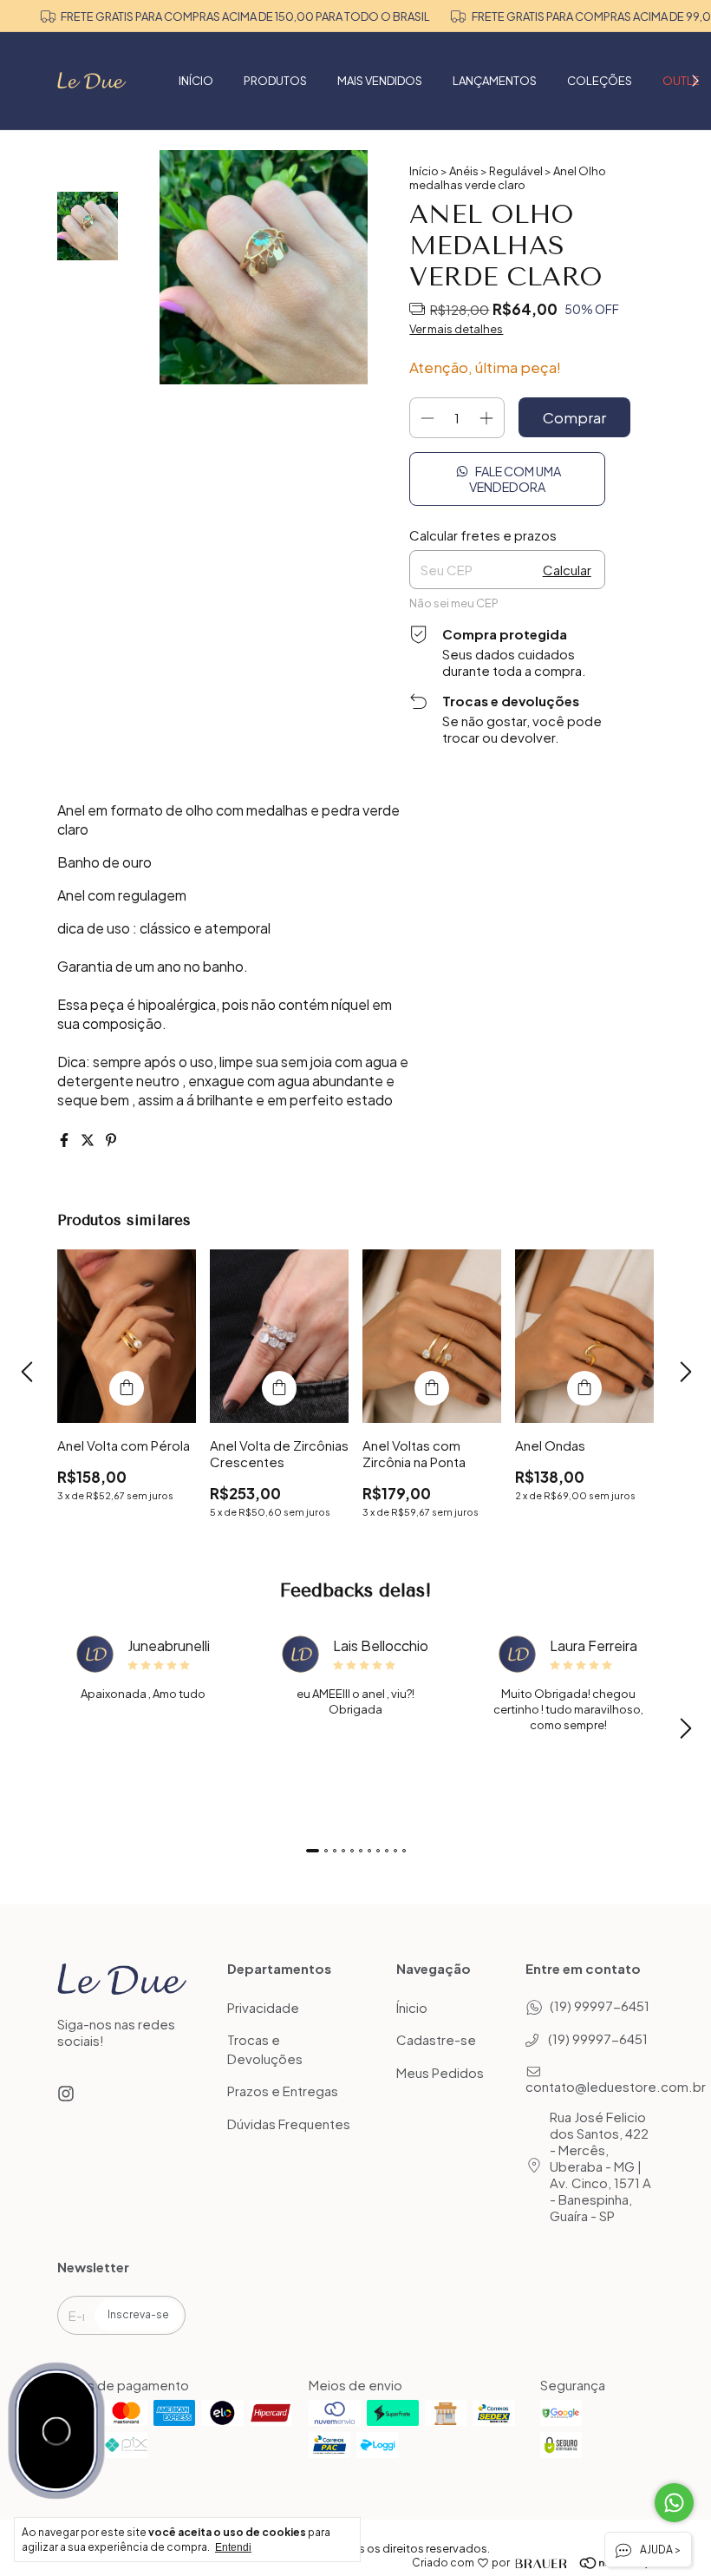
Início (424, 171)
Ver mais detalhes (456, 329)
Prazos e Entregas (283, 2091)
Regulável (516, 171)
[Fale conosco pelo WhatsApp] (674, 2503)
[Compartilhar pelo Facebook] (65, 1140)
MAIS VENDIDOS (380, 81)
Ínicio (412, 2007)
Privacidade (263, 2007)
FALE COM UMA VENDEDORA (515, 479)
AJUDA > (659, 2550)
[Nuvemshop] (591, 2563)
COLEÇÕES (600, 81)
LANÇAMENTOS (495, 81)
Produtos (275, 81)
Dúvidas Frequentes (289, 2124)
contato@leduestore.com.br (616, 2086)
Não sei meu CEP (454, 603)
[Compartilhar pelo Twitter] (89, 1140)
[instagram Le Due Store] (66, 2093)
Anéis (464, 171)
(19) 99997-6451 (600, 2006)
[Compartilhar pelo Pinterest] (111, 1140)
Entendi (233, 2547)
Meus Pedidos (440, 2072)
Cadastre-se (436, 2040)
